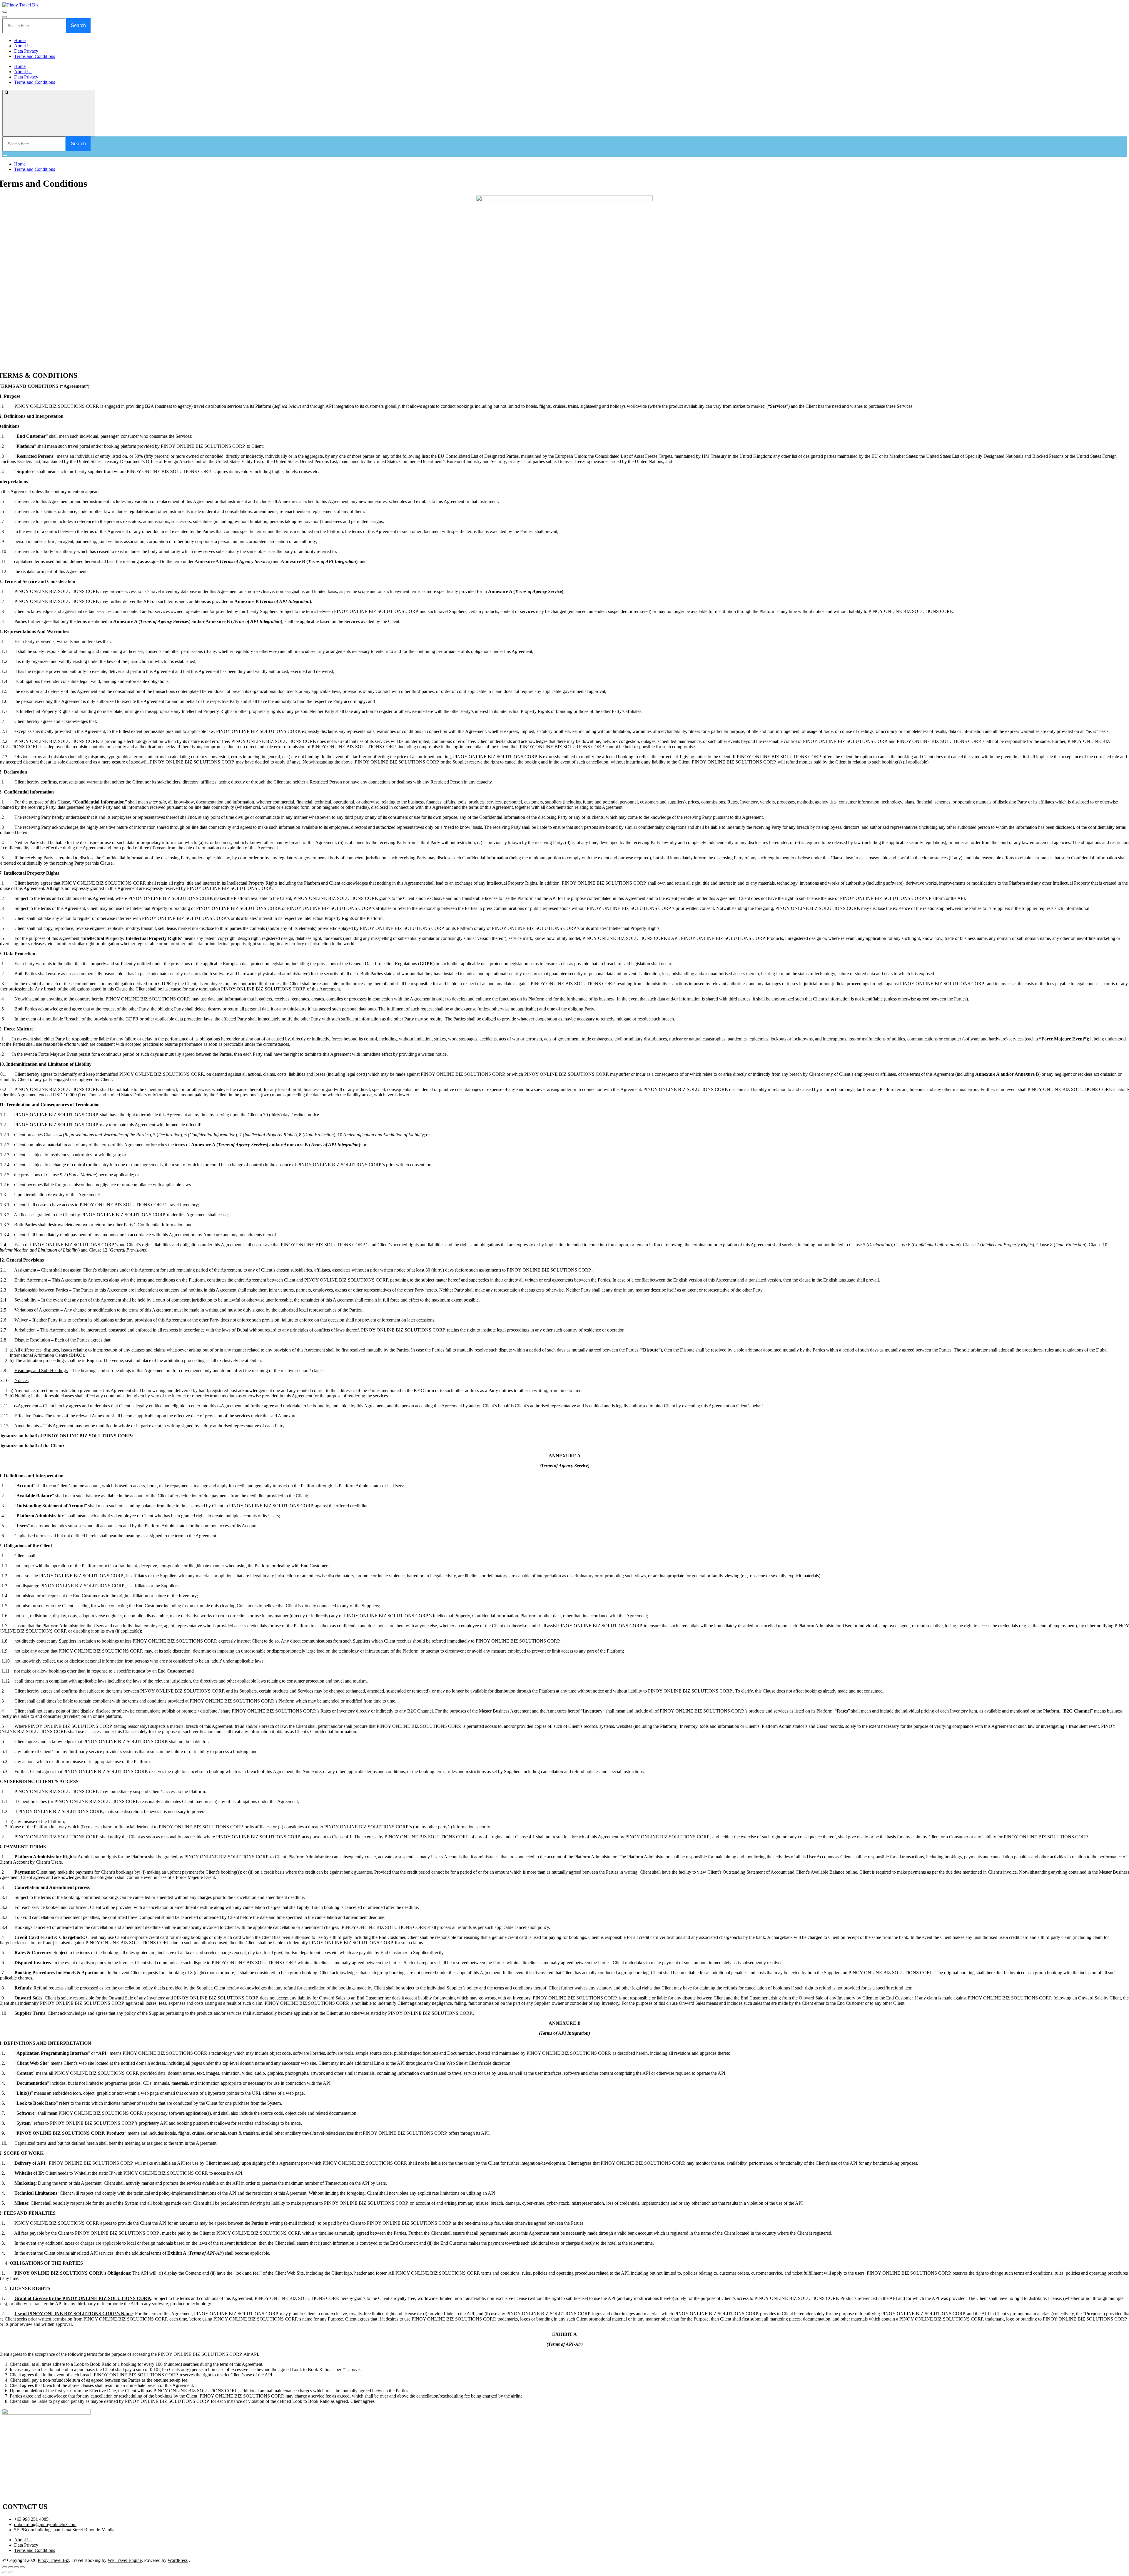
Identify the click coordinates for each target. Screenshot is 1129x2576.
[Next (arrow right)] (11, 2572)
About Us (23, 46)
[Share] (11, 2567)
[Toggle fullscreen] (16, 2567)
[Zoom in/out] (22, 2567)
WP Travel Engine (125, 2560)
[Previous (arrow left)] (5, 2572)
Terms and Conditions (35, 56)
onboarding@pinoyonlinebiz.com (45, 2524)
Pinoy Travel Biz (53, 2560)
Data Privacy (26, 51)
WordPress (178, 2560)
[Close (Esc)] (5, 2567)
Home (20, 40)
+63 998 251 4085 (31, 2519)
